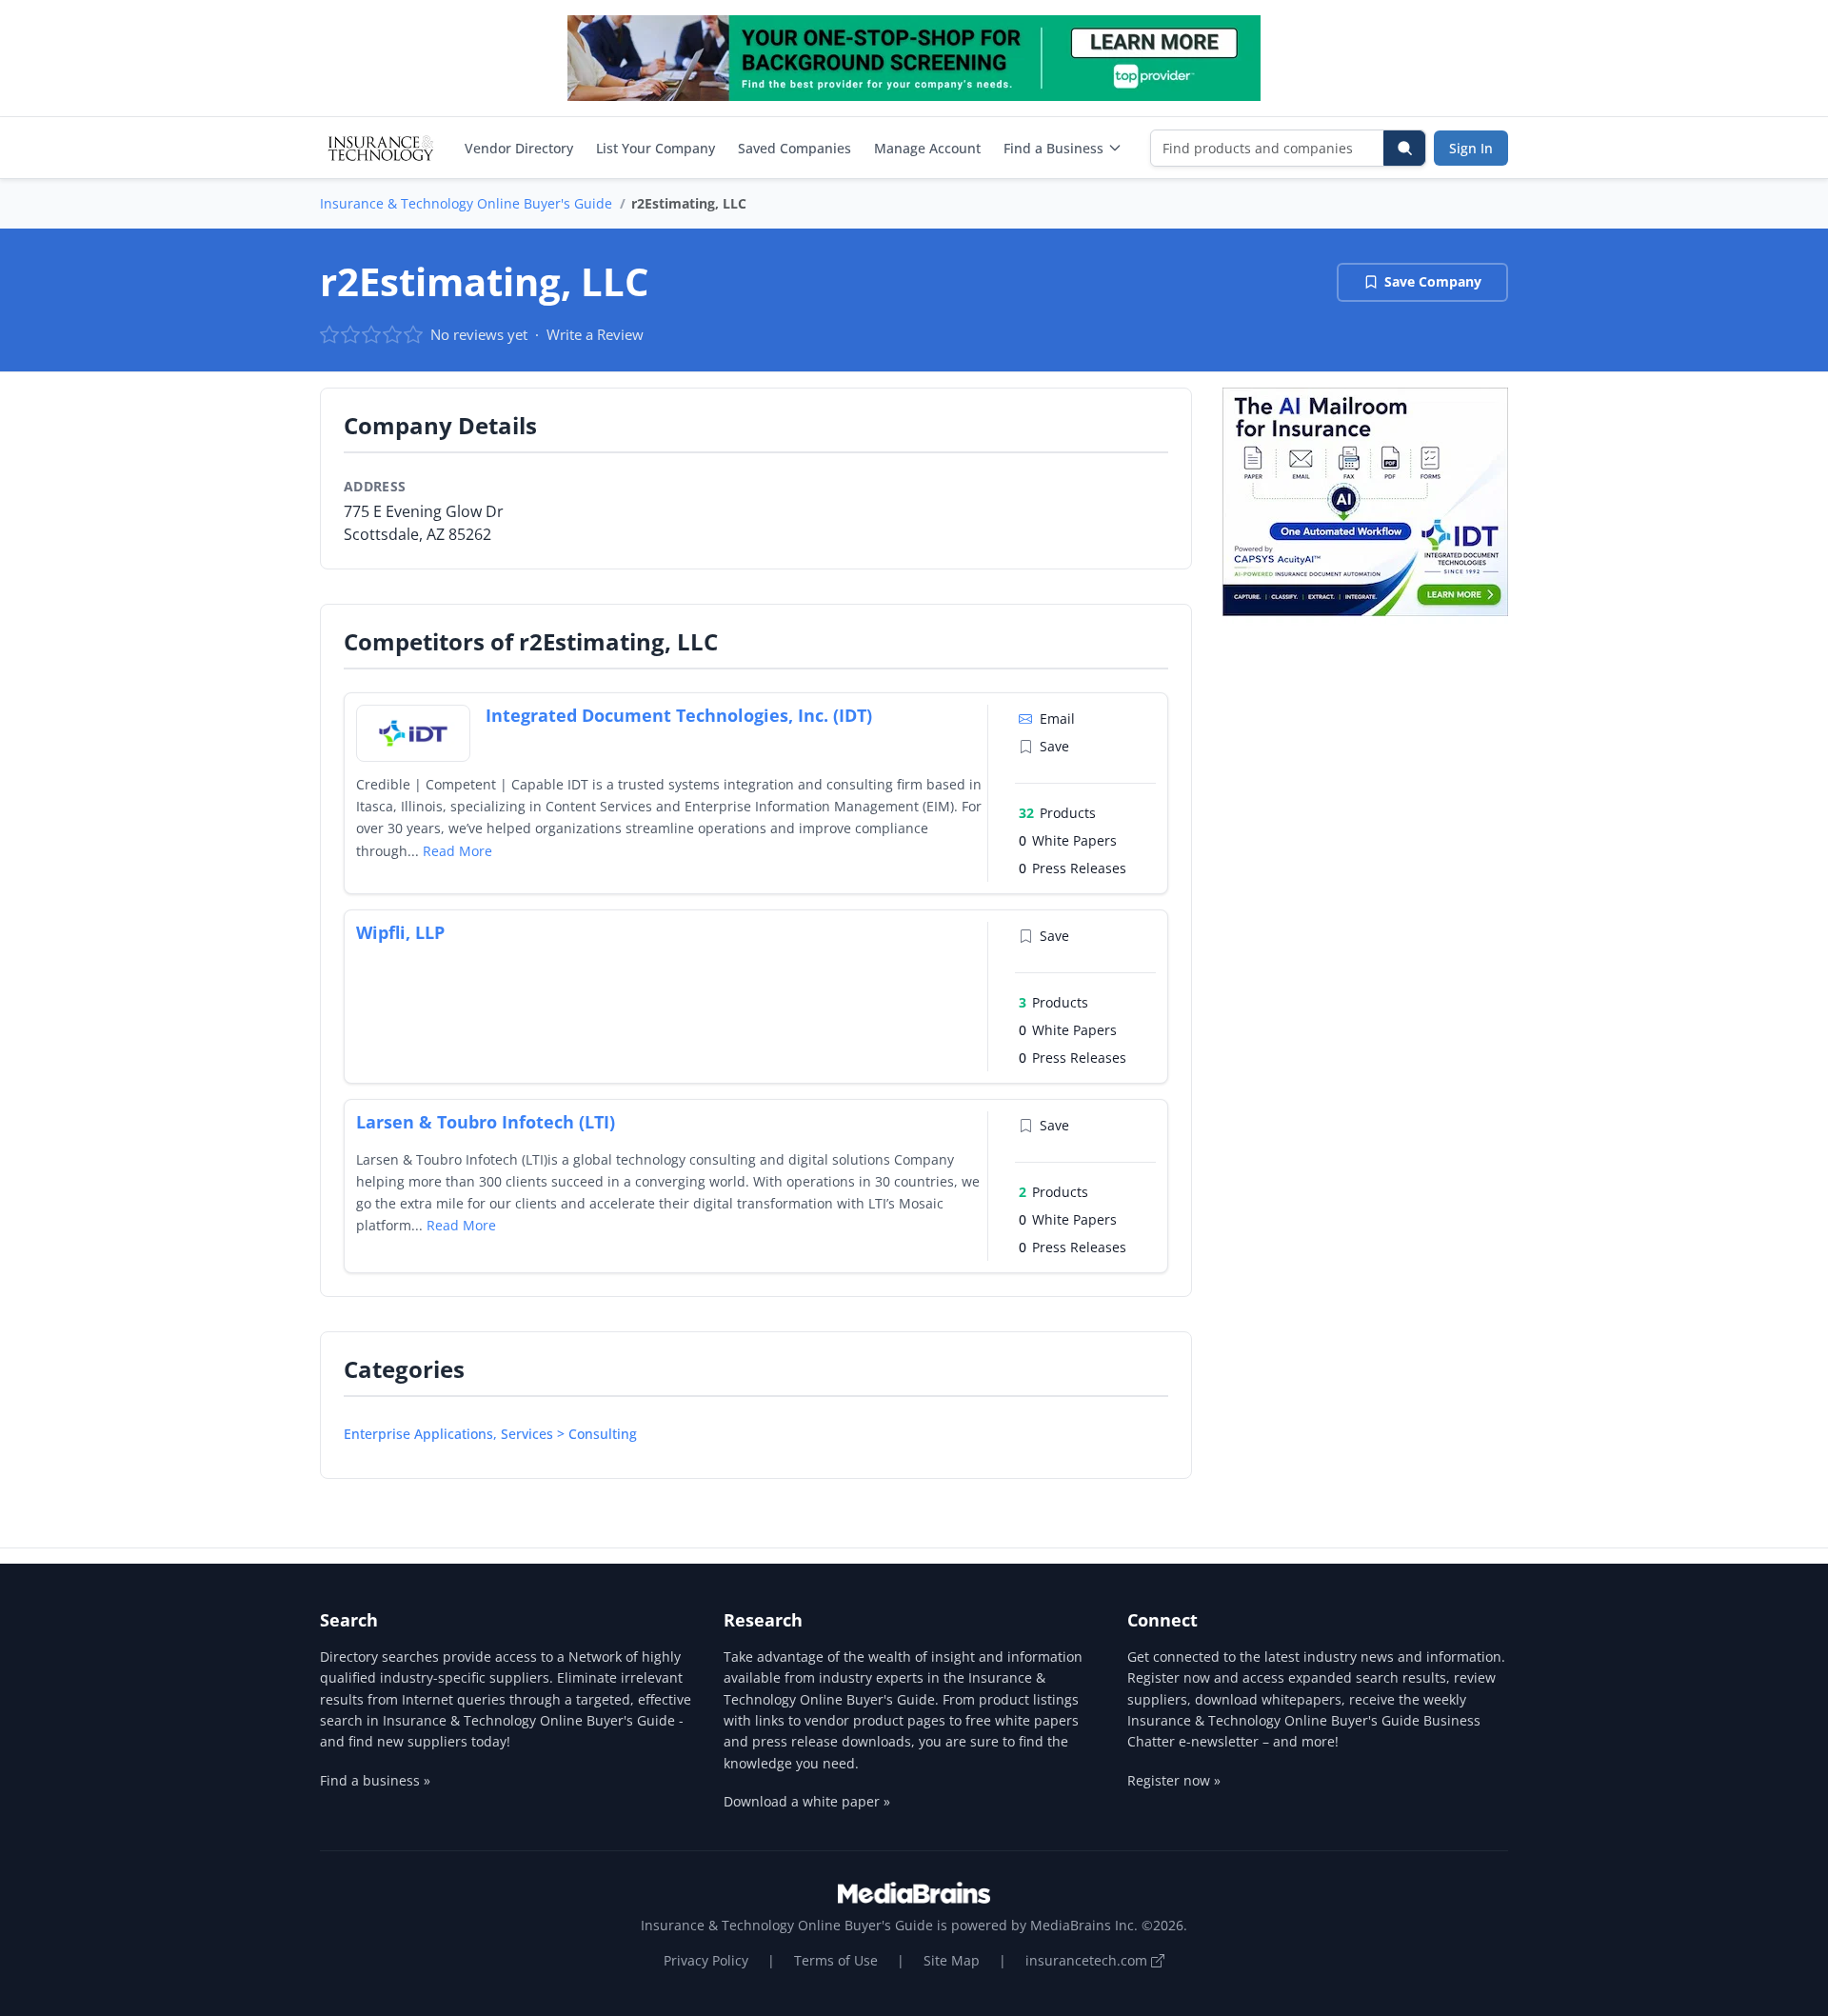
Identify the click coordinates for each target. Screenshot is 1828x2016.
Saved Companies (795, 148)
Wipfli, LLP (400, 932)
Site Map (952, 1960)
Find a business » (375, 1780)
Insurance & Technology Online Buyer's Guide (466, 203)
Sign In (1471, 148)
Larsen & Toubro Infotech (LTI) (486, 1122)
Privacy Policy (706, 1960)
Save (1054, 746)
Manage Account (927, 148)
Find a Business (1053, 148)
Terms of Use (836, 1960)
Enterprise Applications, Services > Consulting (490, 1434)
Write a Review (595, 334)
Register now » (1174, 1780)
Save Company (1433, 281)
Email (1057, 719)
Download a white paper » (807, 1801)
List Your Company (656, 148)
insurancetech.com (1088, 1960)
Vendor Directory (519, 148)
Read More (457, 851)
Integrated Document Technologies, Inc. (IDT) (679, 715)
